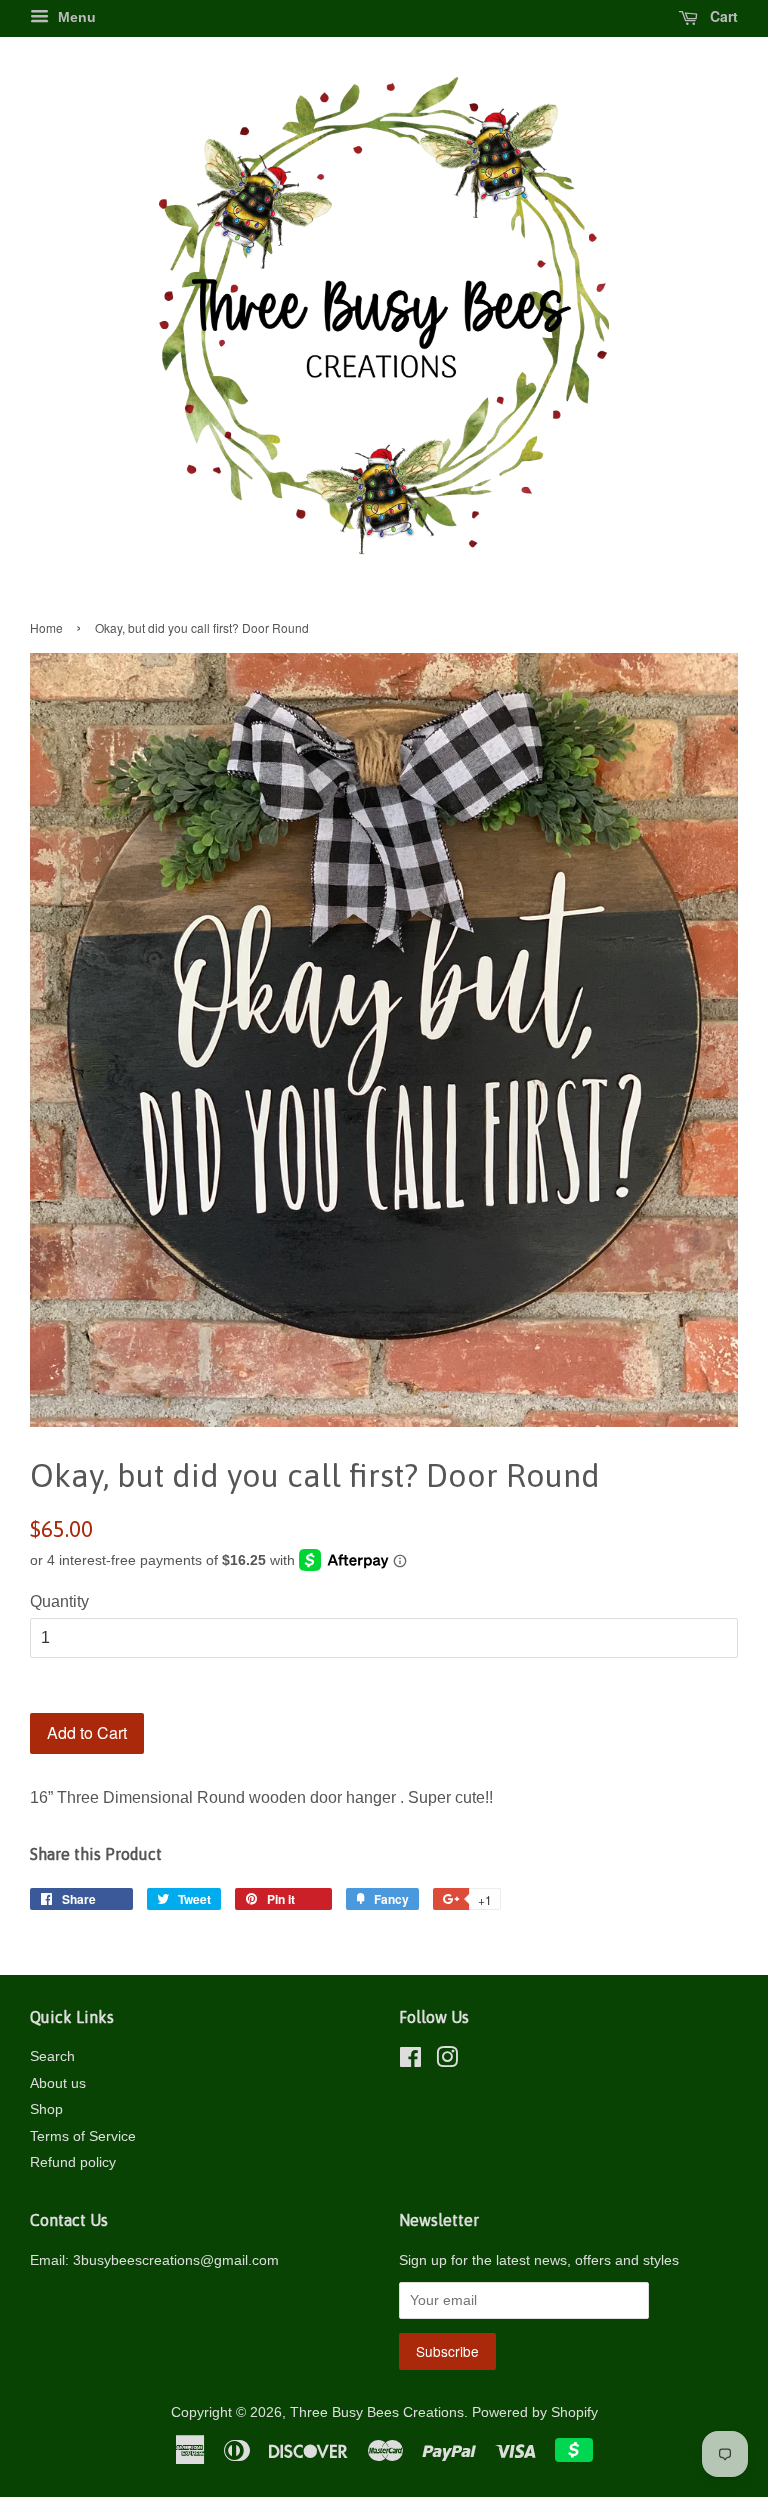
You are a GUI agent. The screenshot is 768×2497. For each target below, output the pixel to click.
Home (46, 627)
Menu (75, 17)
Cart (722, 16)
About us (58, 2083)
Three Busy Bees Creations (377, 2412)
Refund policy (73, 2162)
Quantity (59, 1601)
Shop (46, 2109)
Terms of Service (83, 2136)
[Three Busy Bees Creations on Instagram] (447, 2061)
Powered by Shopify (535, 2412)
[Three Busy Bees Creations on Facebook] (410, 2061)
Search (52, 2056)
